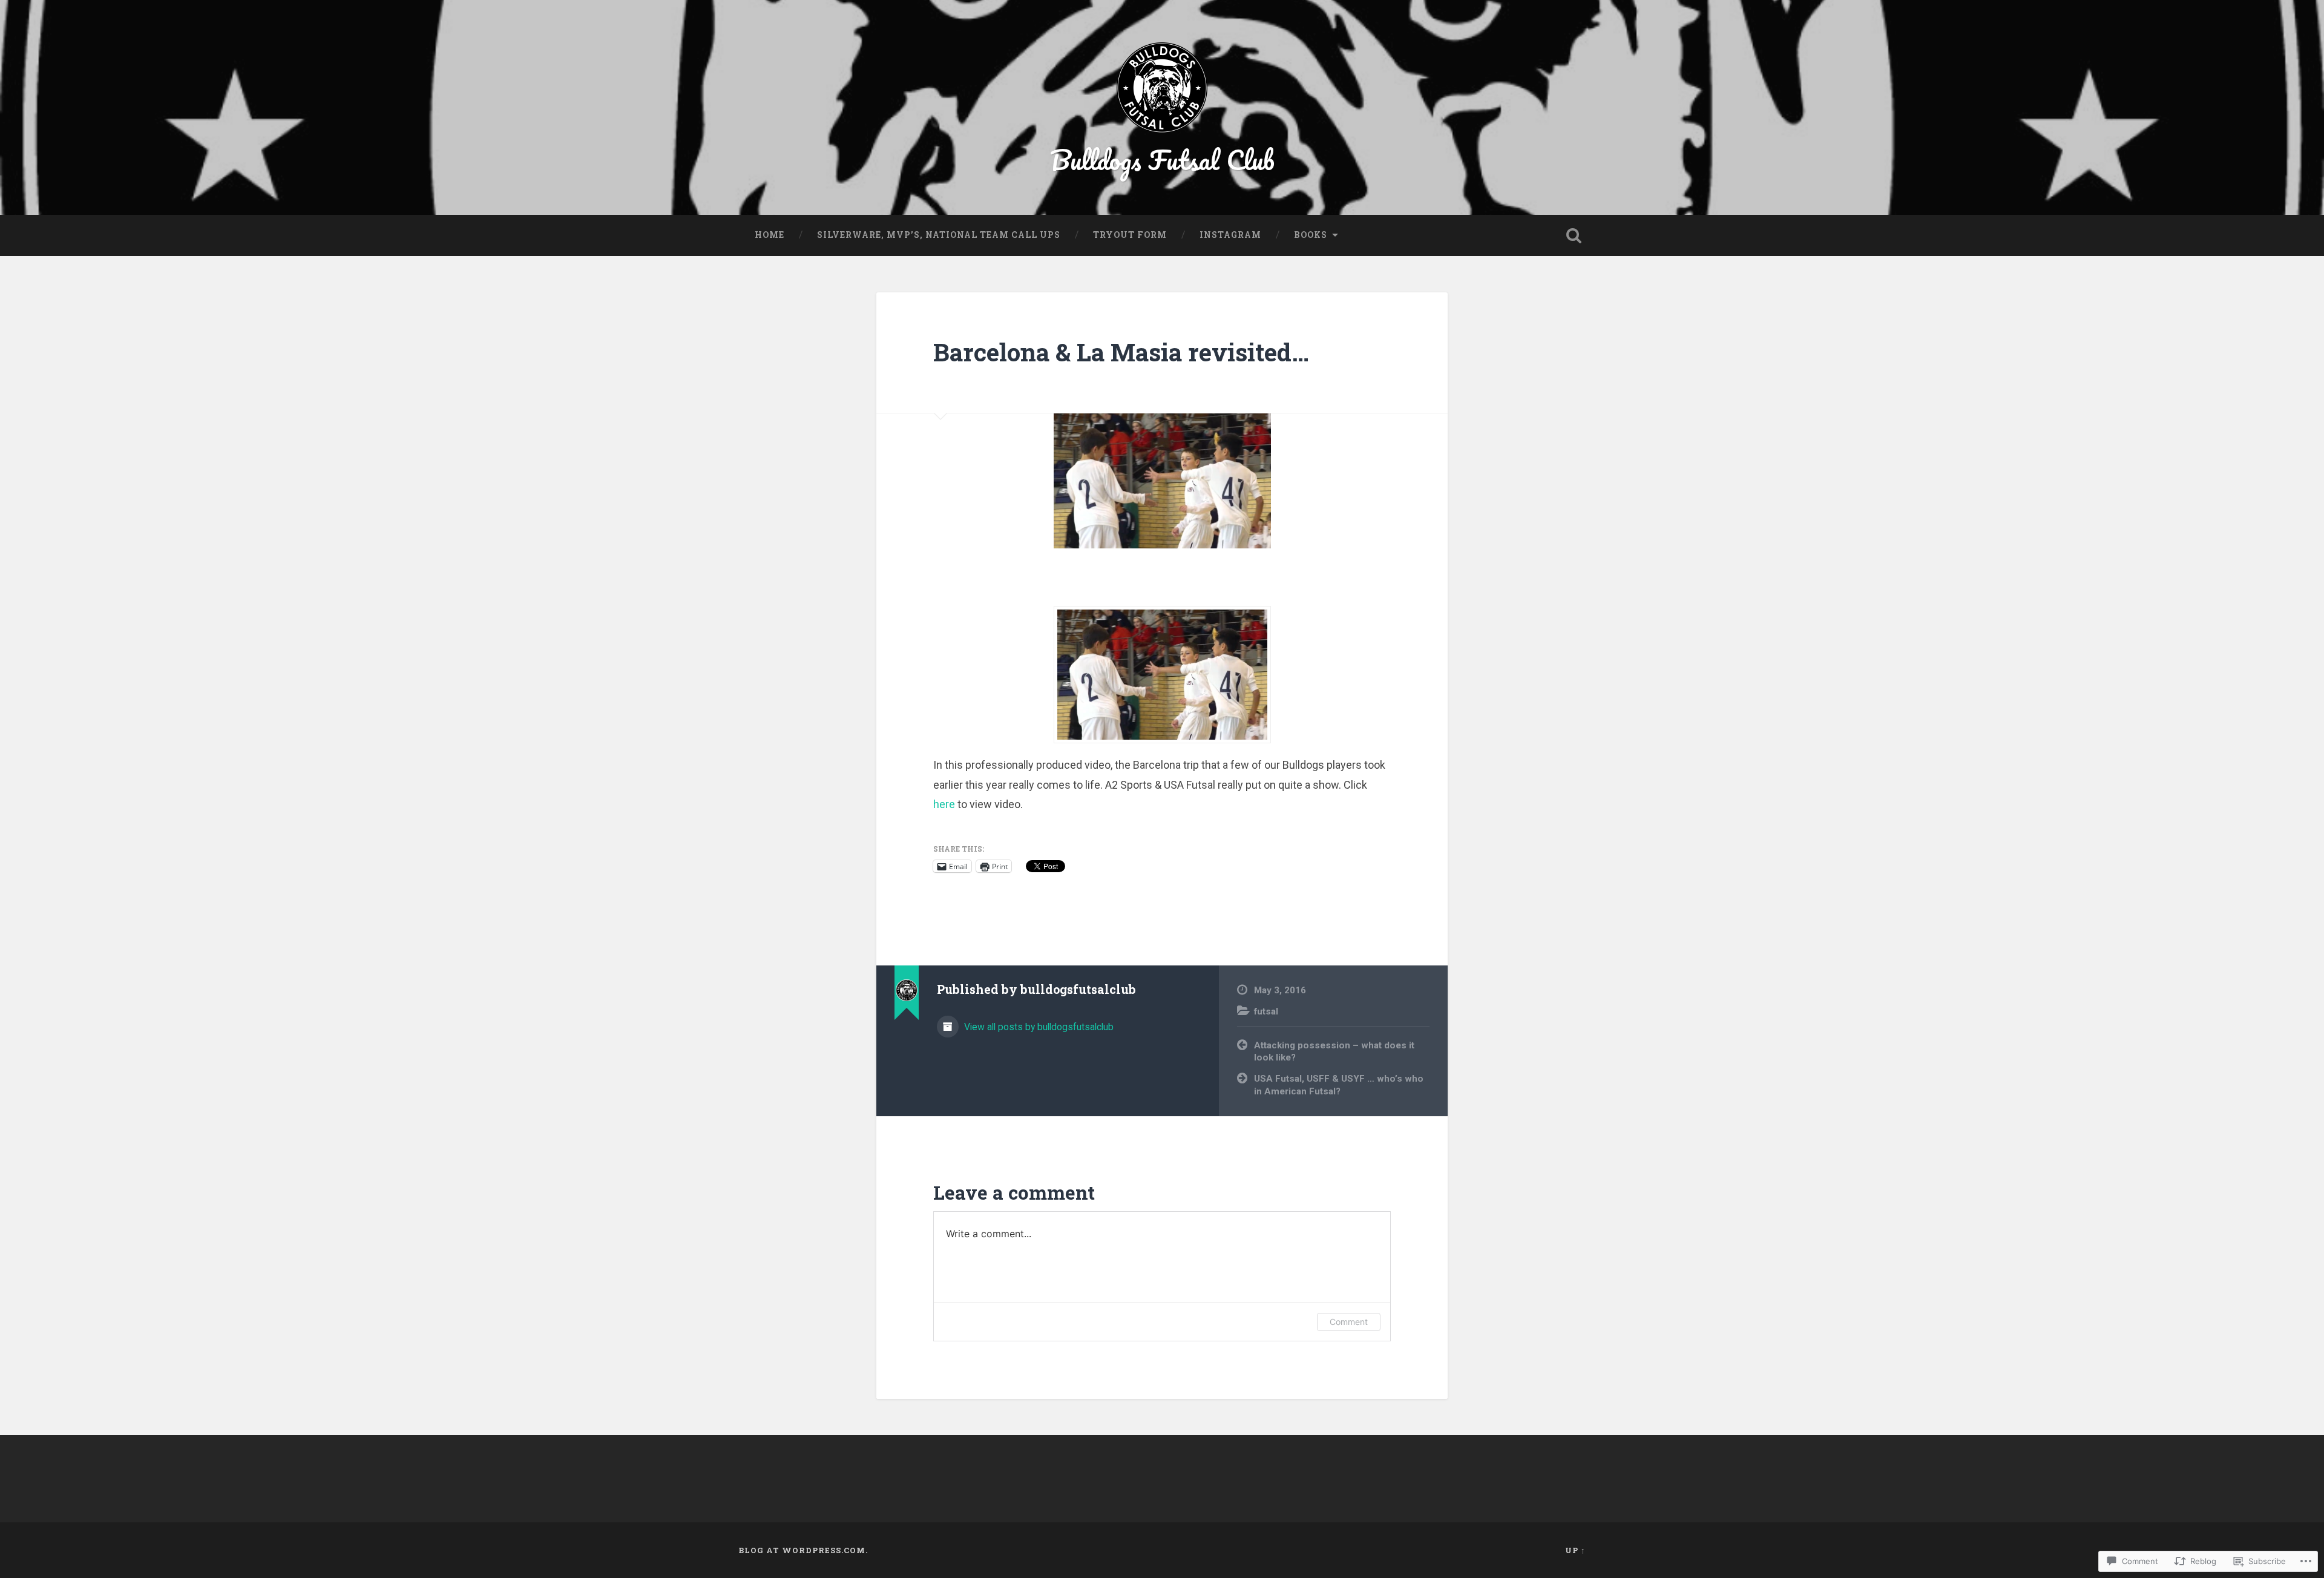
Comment (1349, 1322)
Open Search (1574, 235)
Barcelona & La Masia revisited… (1121, 352)
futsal (1266, 1011)
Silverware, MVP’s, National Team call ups (939, 235)
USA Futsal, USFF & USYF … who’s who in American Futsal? (1339, 1085)
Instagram (1230, 235)
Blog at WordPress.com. (803, 1550)
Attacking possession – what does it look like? (1334, 1052)
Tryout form (1130, 235)
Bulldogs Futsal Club (1162, 159)
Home (770, 235)
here (944, 804)
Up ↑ (1575, 1550)
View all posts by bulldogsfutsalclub (1038, 1027)
